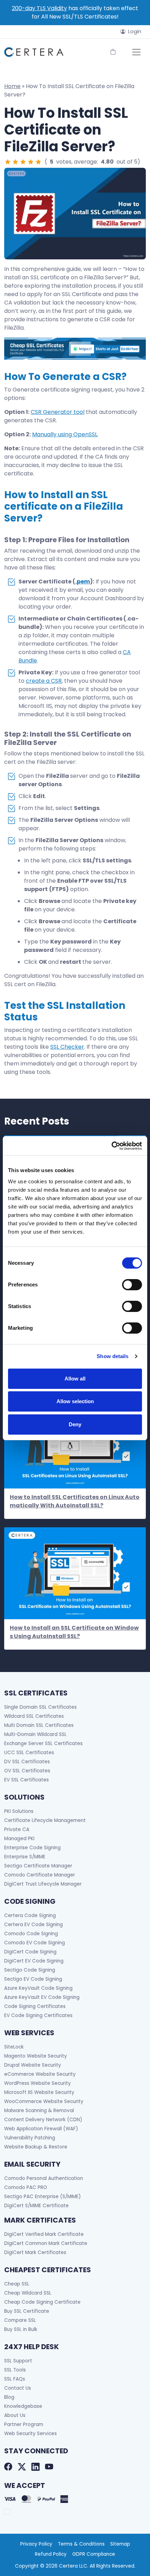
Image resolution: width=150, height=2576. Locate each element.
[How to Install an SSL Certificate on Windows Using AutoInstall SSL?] (75, 1573)
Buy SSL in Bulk (21, 2329)
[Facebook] (8, 2467)
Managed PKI (19, 1839)
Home (12, 86)
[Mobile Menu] (136, 52)
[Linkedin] (35, 2467)
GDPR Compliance (94, 2554)
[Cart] (113, 52)
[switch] (132, 1285)
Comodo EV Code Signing (35, 1943)
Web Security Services (31, 2434)
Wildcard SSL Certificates (34, 1716)
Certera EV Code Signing (33, 1925)
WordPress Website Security (37, 2083)
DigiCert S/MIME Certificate (36, 2206)
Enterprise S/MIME (25, 1857)
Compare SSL (20, 2320)
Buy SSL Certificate (27, 2311)
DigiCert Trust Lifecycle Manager (43, 1884)
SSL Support (18, 2361)
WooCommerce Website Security (44, 2101)
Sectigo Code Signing (30, 1970)
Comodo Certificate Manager (40, 1875)
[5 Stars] (38, 162)
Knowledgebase (23, 2406)
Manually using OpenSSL (65, 434)
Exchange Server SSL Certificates (43, 1743)
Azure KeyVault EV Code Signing (42, 1997)
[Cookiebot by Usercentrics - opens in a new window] (111, 1146)
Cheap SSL (17, 2284)
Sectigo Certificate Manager (38, 1866)
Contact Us (18, 2388)
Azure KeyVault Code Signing (38, 1988)
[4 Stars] (31, 162)
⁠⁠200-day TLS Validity (39, 8)
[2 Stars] (15, 162)
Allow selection (75, 1401)
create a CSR (44, 681)
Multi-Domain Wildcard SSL (35, 1734)
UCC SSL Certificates (29, 1753)
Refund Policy (51, 2554)
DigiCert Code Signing (30, 1952)
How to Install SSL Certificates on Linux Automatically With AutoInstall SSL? (75, 1501)
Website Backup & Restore (36, 2147)
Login (135, 31)
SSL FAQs (15, 2379)
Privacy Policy (36, 2544)
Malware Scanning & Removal (39, 2111)
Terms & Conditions (81, 2544)
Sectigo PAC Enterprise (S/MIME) (43, 2197)
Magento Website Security (36, 2056)
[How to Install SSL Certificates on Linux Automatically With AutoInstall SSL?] (75, 1443)
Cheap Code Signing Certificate (42, 2302)
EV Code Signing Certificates (38, 2015)
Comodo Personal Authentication (44, 2178)
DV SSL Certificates (27, 1762)
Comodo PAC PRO (26, 2187)
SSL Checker (67, 1047)
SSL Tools (15, 2370)
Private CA (17, 1829)
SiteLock (14, 2047)
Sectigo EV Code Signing (33, 1979)
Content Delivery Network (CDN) (43, 2120)
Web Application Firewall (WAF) (41, 2129)
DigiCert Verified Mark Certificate (44, 2234)
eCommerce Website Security (40, 2074)
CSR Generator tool (58, 412)
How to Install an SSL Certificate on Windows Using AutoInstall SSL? (74, 1632)
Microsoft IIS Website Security (39, 2092)
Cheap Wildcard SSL (28, 2293)
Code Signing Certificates (35, 2006)
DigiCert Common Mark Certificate (46, 2243)
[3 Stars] (23, 162)
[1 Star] (8, 162)
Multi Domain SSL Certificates (39, 1725)
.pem (83, 582)
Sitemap (120, 2544)
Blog (9, 2397)
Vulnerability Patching (30, 2138)
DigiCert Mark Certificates (35, 2252)
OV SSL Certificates (27, 1771)
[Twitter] (22, 2467)
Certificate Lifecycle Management (45, 1820)
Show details (112, 1356)
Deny (75, 1424)
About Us (15, 2415)
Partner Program (24, 2424)
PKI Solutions (19, 1811)
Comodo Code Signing (31, 1934)
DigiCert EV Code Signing (34, 1961)
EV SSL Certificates (27, 1780)
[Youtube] (49, 2467)
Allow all (75, 1379)
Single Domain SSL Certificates (40, 1707)
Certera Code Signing (30, 1915)
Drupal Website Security (33, 2065)
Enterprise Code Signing (32, 1848)
